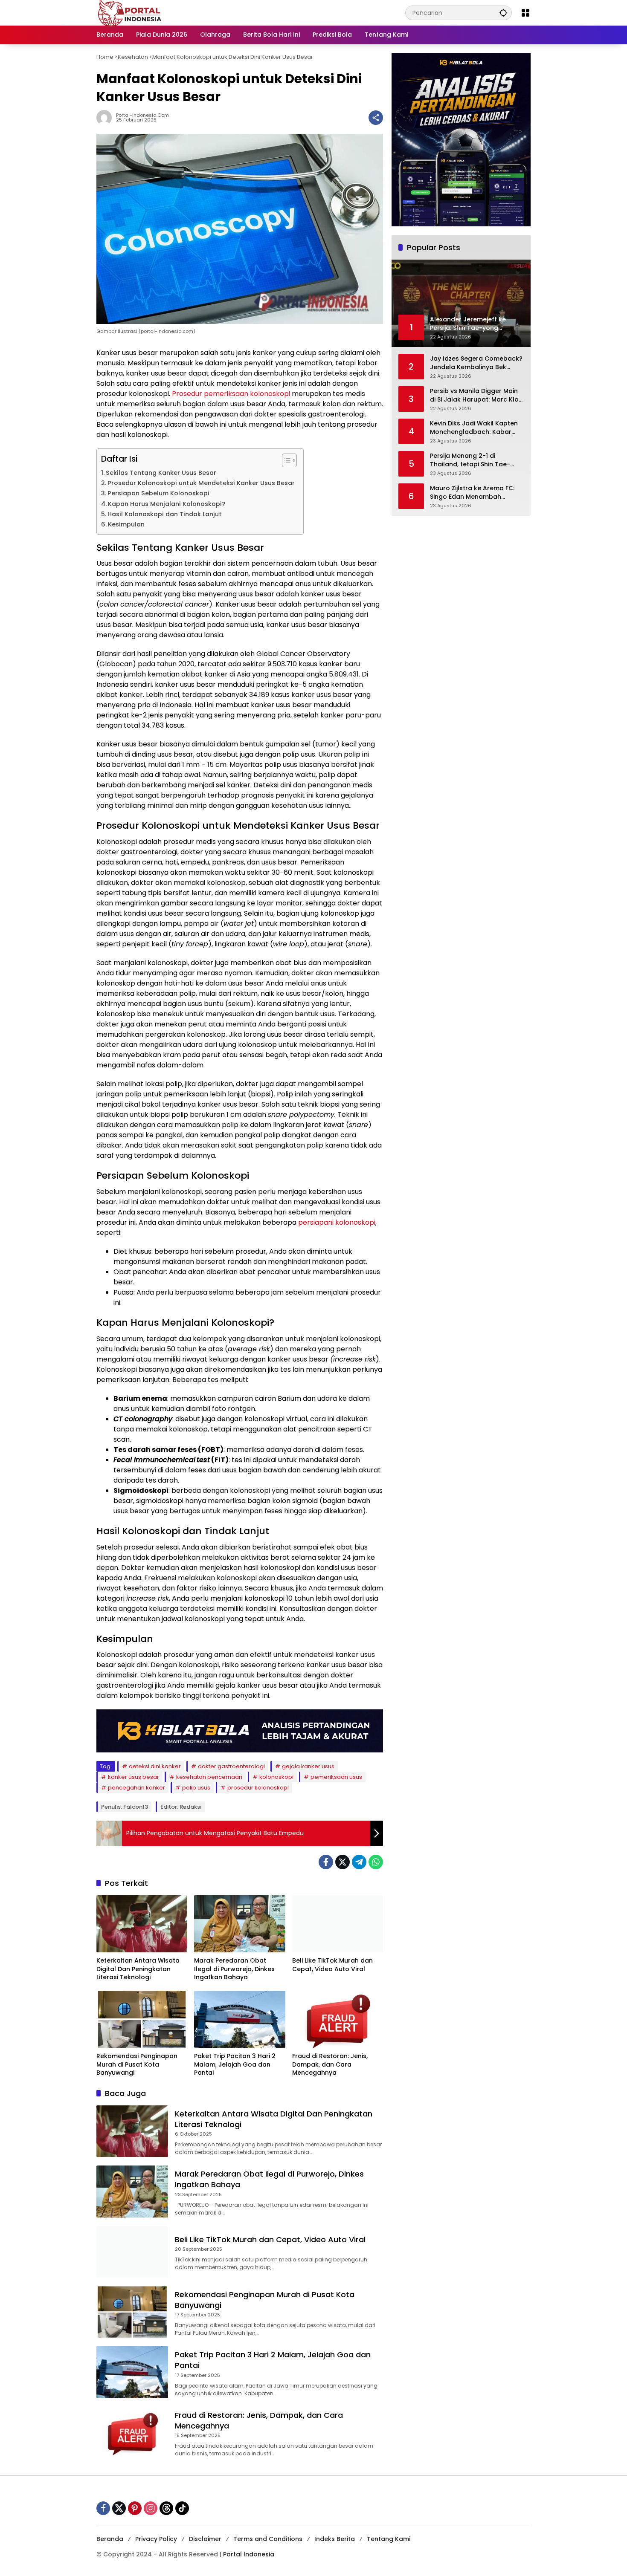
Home (105, 57)
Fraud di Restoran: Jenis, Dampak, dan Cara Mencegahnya (330, 2064)
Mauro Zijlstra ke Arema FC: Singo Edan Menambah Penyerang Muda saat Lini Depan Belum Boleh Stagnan (474, 493)
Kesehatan (133, 57)
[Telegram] (359, 1862)
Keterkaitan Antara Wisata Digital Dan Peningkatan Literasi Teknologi (138, 1969)
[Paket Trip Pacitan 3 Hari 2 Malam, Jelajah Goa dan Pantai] (239, 2019)
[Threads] (166, 2508)
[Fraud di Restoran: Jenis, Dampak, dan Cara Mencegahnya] (338, 2019)
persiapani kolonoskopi (337, 1222)
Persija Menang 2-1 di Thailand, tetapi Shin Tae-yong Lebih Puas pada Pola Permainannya (472, 460)
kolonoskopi (276, 1777)
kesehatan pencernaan (209, 1777)
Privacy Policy (156, 2539)
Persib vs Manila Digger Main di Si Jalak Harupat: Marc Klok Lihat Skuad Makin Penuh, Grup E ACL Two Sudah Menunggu (476, 395)
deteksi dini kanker (155, 1766)
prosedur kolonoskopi (258, 1788)
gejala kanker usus (308, 1766)
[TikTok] (182, 2508)
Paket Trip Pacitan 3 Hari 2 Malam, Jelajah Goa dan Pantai (235, 2064)
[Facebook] (326, 1862)
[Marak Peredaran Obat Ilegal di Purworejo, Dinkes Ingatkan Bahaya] (239, 1924)
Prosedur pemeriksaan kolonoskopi (231, 394)
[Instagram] (151, 2508)
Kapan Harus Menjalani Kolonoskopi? (167, 504)
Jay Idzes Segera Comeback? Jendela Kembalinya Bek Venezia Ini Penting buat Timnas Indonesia (476, 363)
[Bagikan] (376, 118)
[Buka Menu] (525, 13)
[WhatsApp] (376, 1862)
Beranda (110, 2539)
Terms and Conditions (268, 2539)
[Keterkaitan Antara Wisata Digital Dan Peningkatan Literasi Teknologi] (142, 1924)
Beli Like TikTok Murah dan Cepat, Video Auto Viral (332, 1965)
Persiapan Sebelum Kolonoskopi (158, 493)
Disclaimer (205, 2539)
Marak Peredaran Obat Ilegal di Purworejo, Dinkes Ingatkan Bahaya (234, 1969)
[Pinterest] (135, 2508)
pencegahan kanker (136, 1788)
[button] (503, 13)
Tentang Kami (389, 2539)
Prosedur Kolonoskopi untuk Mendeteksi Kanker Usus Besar (201, 483)
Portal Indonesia (249, 2554)
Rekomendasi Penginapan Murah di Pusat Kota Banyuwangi (137, 2064)
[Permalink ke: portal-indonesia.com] (106, 118)
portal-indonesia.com (142, 115)
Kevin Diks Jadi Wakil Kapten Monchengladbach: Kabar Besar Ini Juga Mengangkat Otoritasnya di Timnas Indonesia (474, 428)
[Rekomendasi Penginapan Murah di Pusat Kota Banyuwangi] (142, 2019)
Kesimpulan (126, 524)
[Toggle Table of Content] (285, 460)
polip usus (196, 1788)
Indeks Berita (335, 2539)
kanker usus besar (134, 1777)
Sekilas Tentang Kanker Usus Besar (161, 473)
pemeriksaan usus (336, 1777)
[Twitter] (343, 1862)
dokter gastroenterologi (231, 1766)
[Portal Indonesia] (130, 12)
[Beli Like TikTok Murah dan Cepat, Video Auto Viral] (338, 1924)
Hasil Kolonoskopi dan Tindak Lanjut (165, 514)
